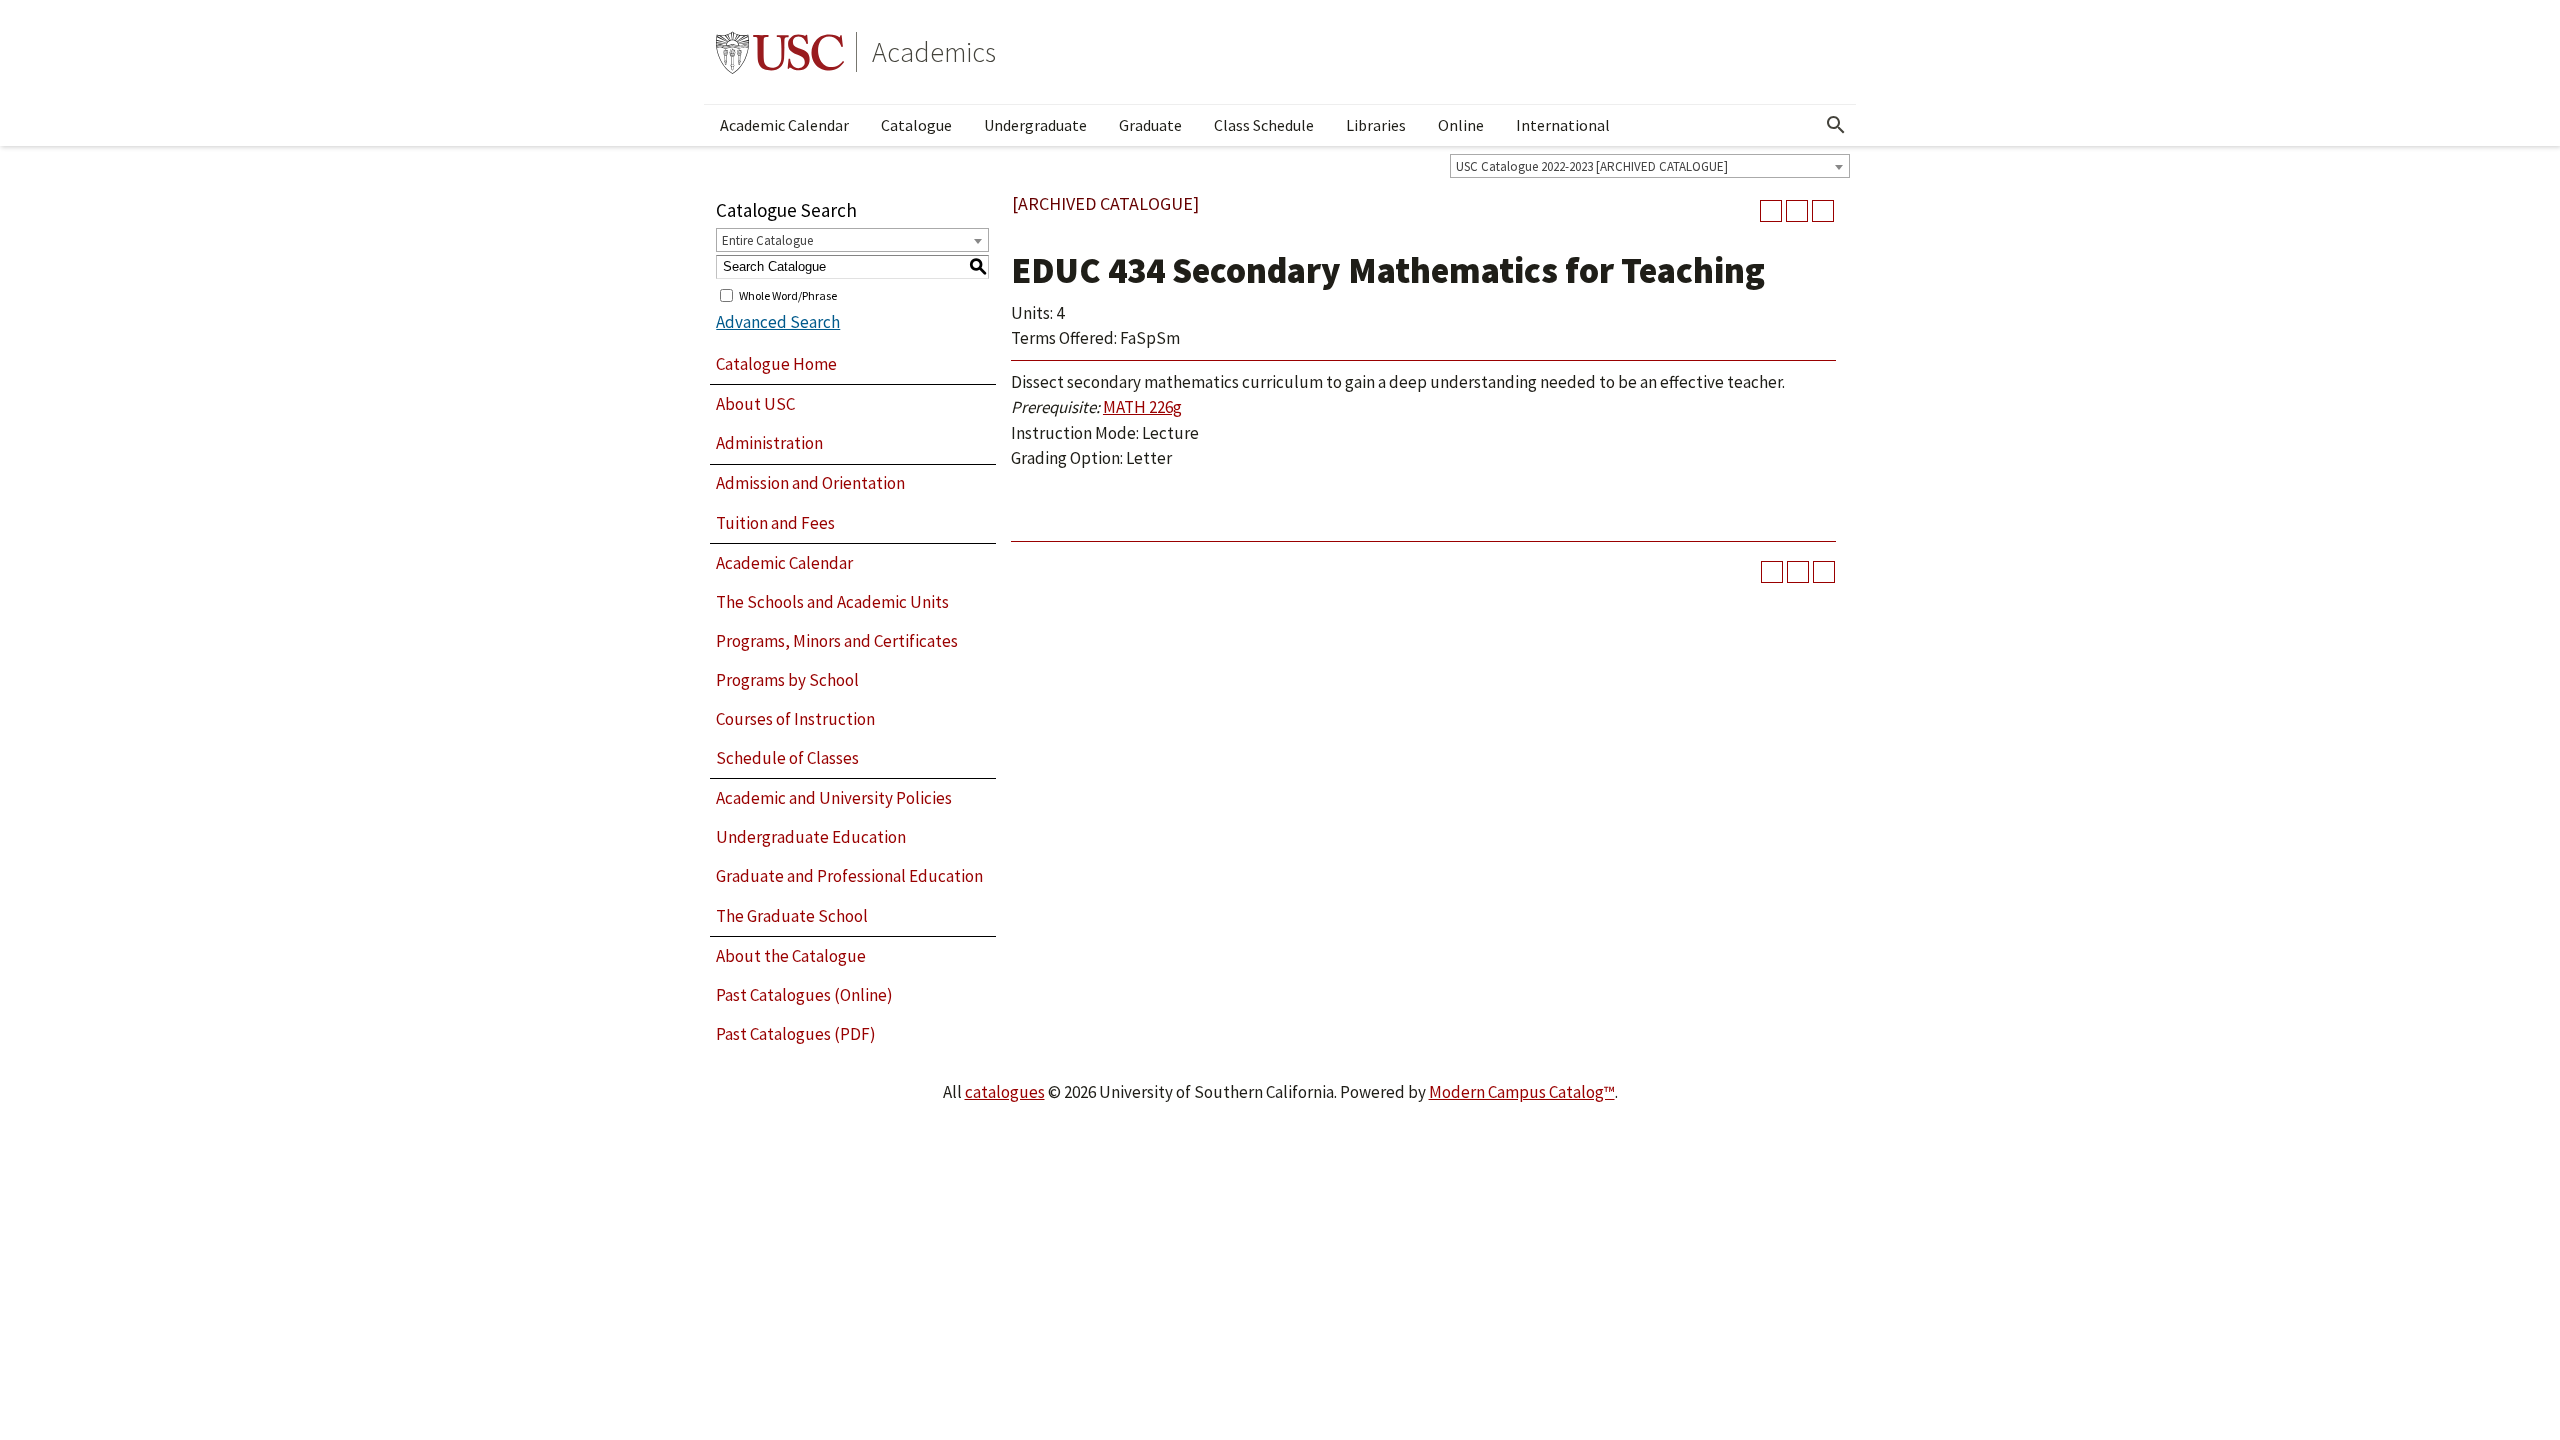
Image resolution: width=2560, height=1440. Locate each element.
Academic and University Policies (834, 798)
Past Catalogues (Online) (804, 995)
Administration (769, 443)
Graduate (1150, 125)
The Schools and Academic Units (832, 602)
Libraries (1376, 125)
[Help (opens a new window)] (1823, 211)
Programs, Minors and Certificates (837, 641)
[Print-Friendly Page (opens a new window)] (1797, 211)
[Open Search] (1836, 125)
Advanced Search (778, 322)
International (1563, 125)
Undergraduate (1035, 125)
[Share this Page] (1771, 211)
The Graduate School (792, 916)
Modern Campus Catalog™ (1522, 1092)
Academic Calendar (784, 125)
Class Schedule (1264, 125)
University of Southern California (780, 52)
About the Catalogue (791, 956)
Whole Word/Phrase (788, 294)
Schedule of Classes (787, 758)
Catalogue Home (776, 364)
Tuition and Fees (775, 523)
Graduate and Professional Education (849, 876)
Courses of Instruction (795, 719)
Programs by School (787, 680)
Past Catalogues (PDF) (796, 1034)
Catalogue (916, 125)
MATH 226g (1142, 407)
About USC (755, 404)
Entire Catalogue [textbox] (767, 240)
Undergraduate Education (811, 837)
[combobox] (1650, 166)
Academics (934, 52)
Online (1461, 125)
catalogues (1005, 1092)
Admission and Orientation (810, 483)
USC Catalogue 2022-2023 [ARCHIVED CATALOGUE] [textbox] (1592, 166)
